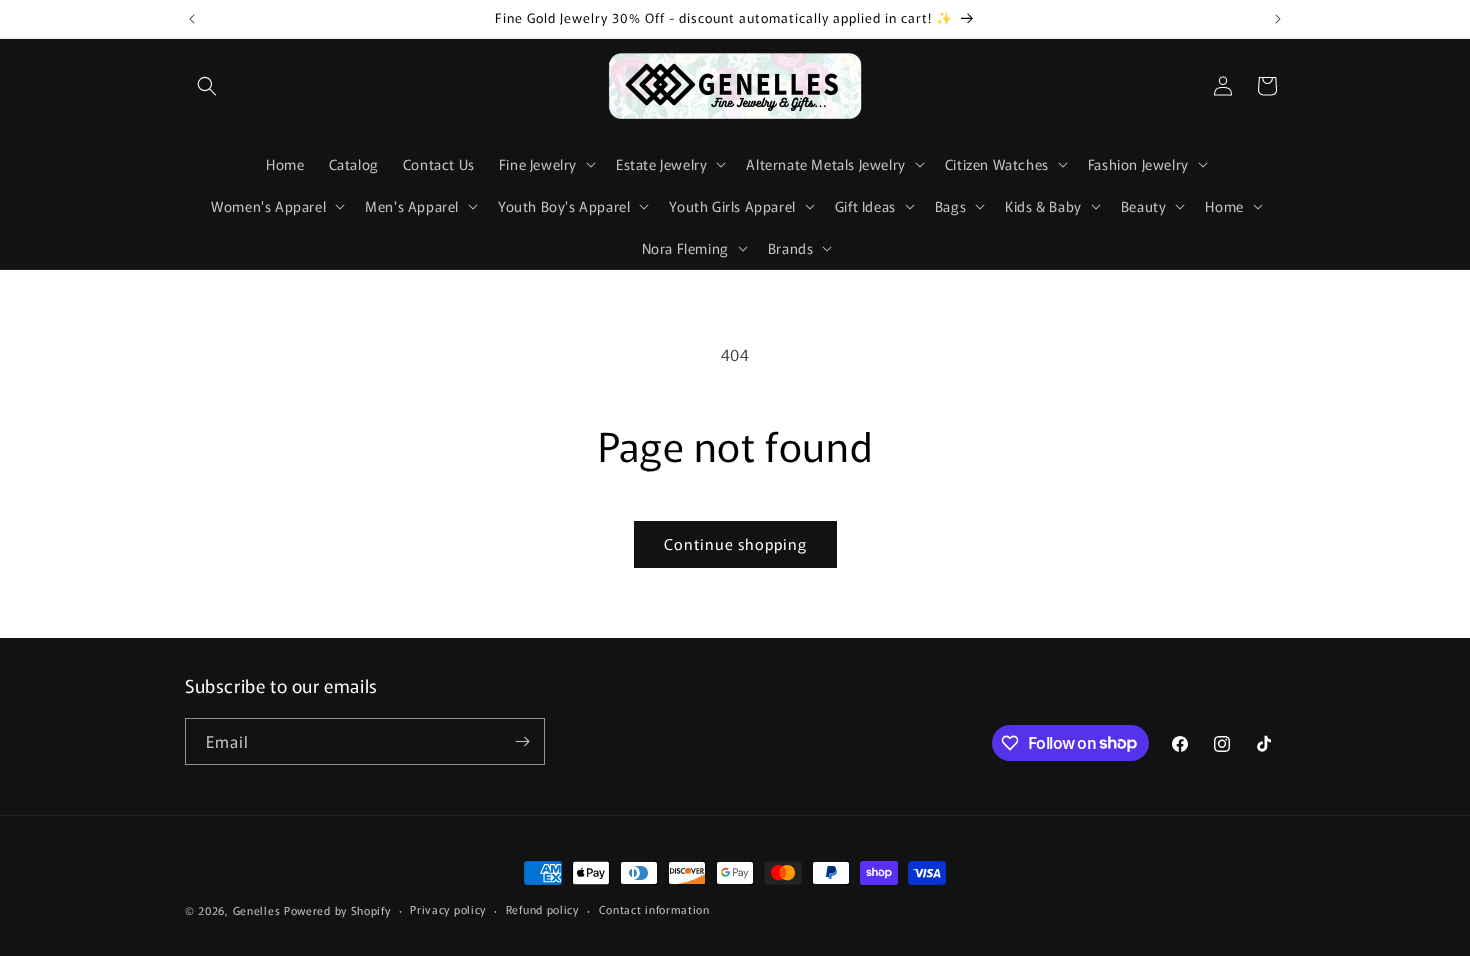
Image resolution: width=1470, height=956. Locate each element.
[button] (207, 86)
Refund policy (542, 909)
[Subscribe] (522, 741)
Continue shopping (735, 543)
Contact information (654, 909)
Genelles (257, 910)
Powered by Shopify (337, 910)
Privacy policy (448, 909)
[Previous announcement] (192, 19)
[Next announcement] (1278, 19)
